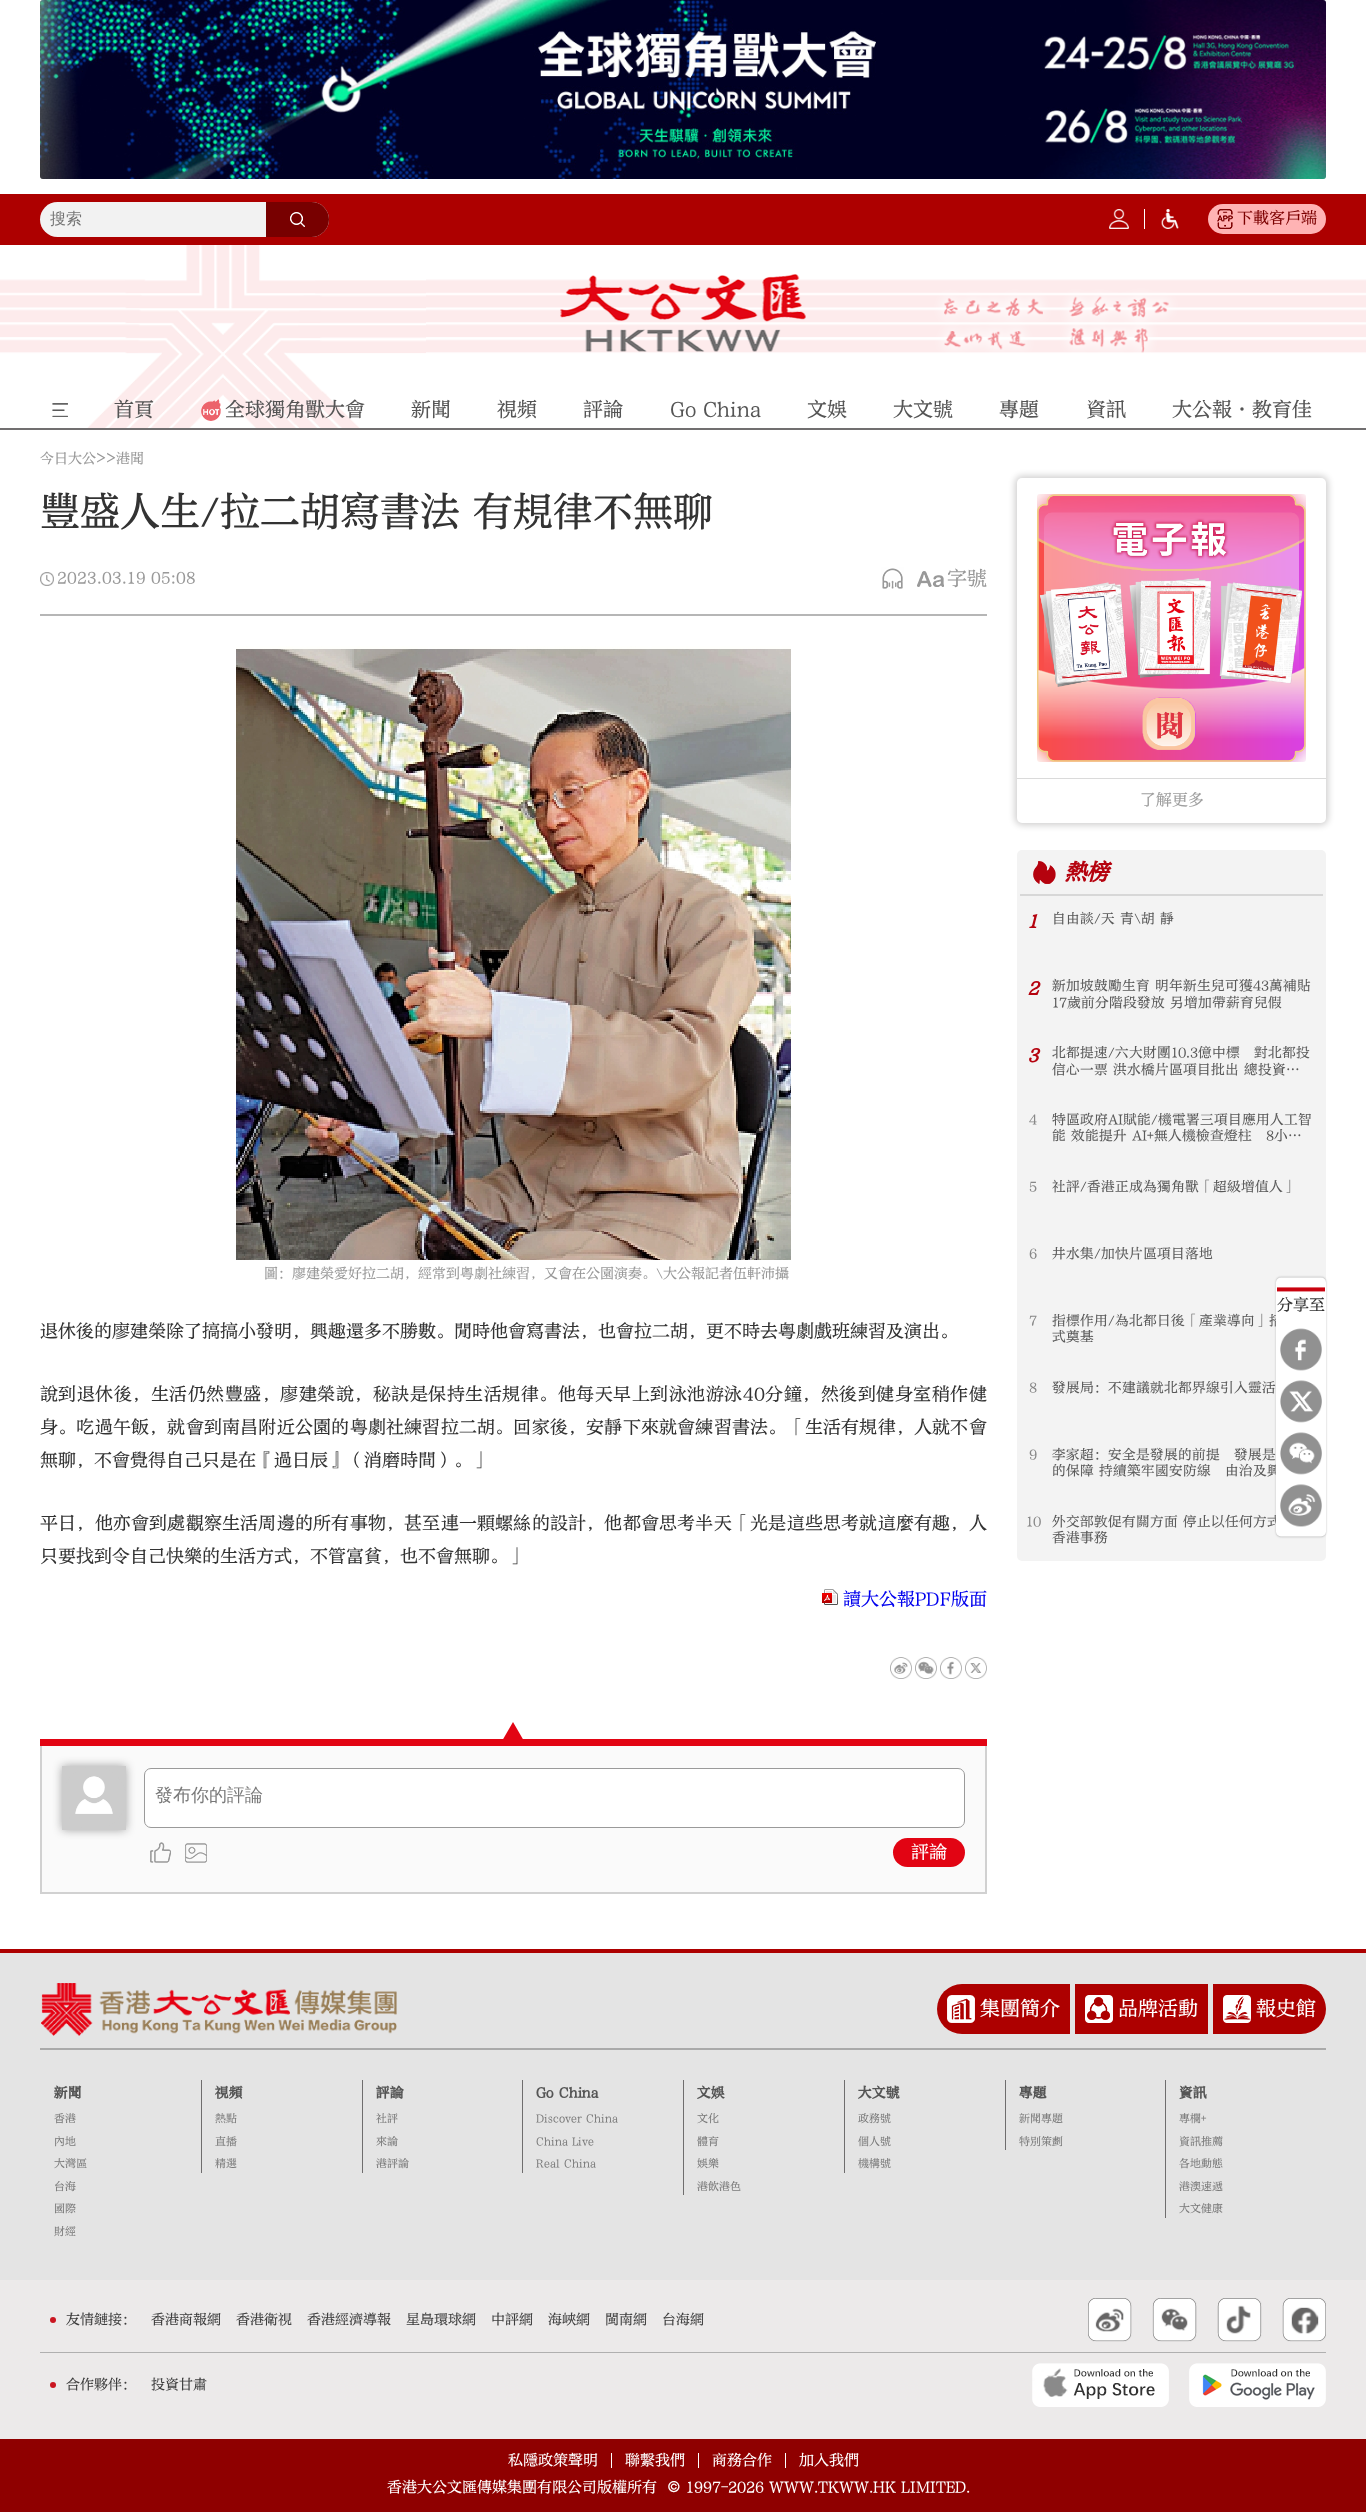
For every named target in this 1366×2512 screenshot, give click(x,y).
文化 (708, 2118)
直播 (226, 2141)
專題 (1033, 2093)
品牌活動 (1158, 2008)
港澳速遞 (1201, 2186)
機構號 (874, 2163)
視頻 (229, 2093)
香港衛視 (264, 2320)
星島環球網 (441, 2320)
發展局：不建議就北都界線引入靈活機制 (1178, 1388)
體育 (708, 2141)
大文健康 (1201, 2208)
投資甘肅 (179, 2385)
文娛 (711, 2093)
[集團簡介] (961, 2009)
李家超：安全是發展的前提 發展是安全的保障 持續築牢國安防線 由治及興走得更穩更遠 (1180, 1463)
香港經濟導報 (349, 2320)
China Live (565, 2141)
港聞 (130, 459)
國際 (65, 2208)
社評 (387, 2118)
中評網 (512, 2320)
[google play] (1257, 2385)
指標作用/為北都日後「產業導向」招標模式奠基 (1181, 1329)
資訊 (1193, 2093)
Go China (567, 2093)
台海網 (683, 2320)
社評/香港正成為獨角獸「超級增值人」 (1174, 1187)
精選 (226, 2163)
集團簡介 (1020, 2008)
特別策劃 (1041, 2141)
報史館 (1286, 2008)
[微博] (1301, 1506)
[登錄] (1119, 219)
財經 (65, 2231)
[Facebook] (1301, 1350)
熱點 (226, 2118)
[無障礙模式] (1170, 219)
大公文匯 (683, 313)
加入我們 (829, 2460)
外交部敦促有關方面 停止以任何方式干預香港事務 (1180, 1530)
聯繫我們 (655, 2460)
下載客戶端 (1277, 218)
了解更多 (1172, 800)
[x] (1301, 1402)
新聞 (68, 2093)
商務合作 (742, 2460)
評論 (929, 1852)
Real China (566, 2163)
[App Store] (1100, 2385)
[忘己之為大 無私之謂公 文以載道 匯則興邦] (1056, 324)
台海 (65, 2186)
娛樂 (708, 2163)
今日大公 (68, 459)
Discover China (577, 2118)
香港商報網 (186, 2320)
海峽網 (569, 2320)
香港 (65, 2118)
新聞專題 (1041, 2118)
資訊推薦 (1201, 2141)
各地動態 (1201, 2163)
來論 (387, 2141)
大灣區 (70, 2163)
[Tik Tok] (1239, 2320)
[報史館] (1237, 2009)
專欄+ (1192, 2118)
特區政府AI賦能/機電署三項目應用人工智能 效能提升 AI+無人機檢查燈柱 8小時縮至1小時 (1182, 1128)
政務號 (874, 2118)
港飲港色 (719, 2186)
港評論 (392, 2163)
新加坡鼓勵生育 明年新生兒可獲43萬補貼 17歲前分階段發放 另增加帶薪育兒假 (1181, 994)
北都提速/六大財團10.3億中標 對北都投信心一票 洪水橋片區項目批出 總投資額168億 (1181, 1061)
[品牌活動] (1099, 2009)
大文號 (879, 2093)
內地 (65, 2141)
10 (1033, 1522)
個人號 (874, 2141)
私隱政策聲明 (553, 2460)
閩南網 (626, 2320)
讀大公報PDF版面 (915, 1599)
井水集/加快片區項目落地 (1132, 1254)
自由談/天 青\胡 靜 (1113, 919)
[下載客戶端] (1225, 219)
